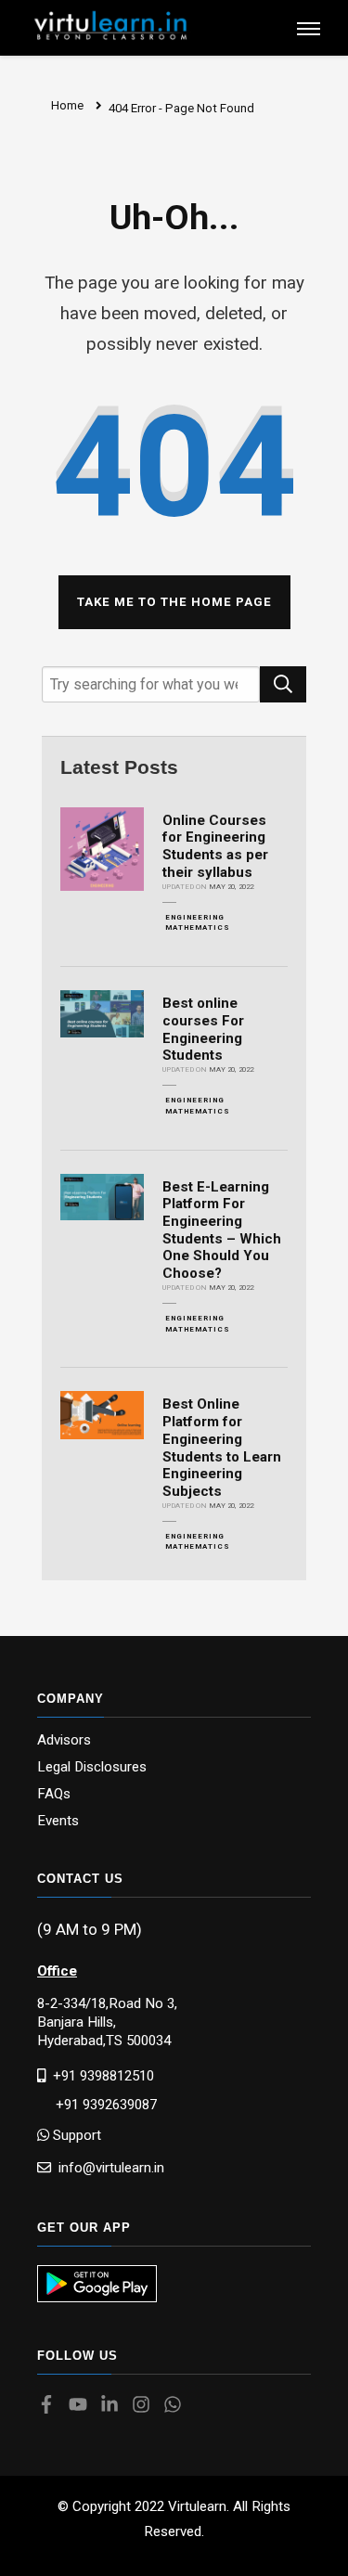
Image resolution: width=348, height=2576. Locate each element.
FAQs (54, 1794)
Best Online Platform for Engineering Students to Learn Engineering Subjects (222, 1448)
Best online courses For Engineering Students (203, 1029)
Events (58, 1821)
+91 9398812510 (100, 2075)
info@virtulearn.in (108, 2167)
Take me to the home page (174, 602)
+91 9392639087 (97, 2105)
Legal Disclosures (92, 1767)
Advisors (64, 1740)
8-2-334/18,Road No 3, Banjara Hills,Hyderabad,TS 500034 (107, 2022)
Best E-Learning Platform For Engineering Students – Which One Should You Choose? (222, 1230)
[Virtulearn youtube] (83, 2406)
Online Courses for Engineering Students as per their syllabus (215, 846)
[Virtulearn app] (97, 2284)
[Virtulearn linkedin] (114, 2406)
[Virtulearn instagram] (146, 2406)
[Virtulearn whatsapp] (177, 2406)
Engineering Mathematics (198, 923)
